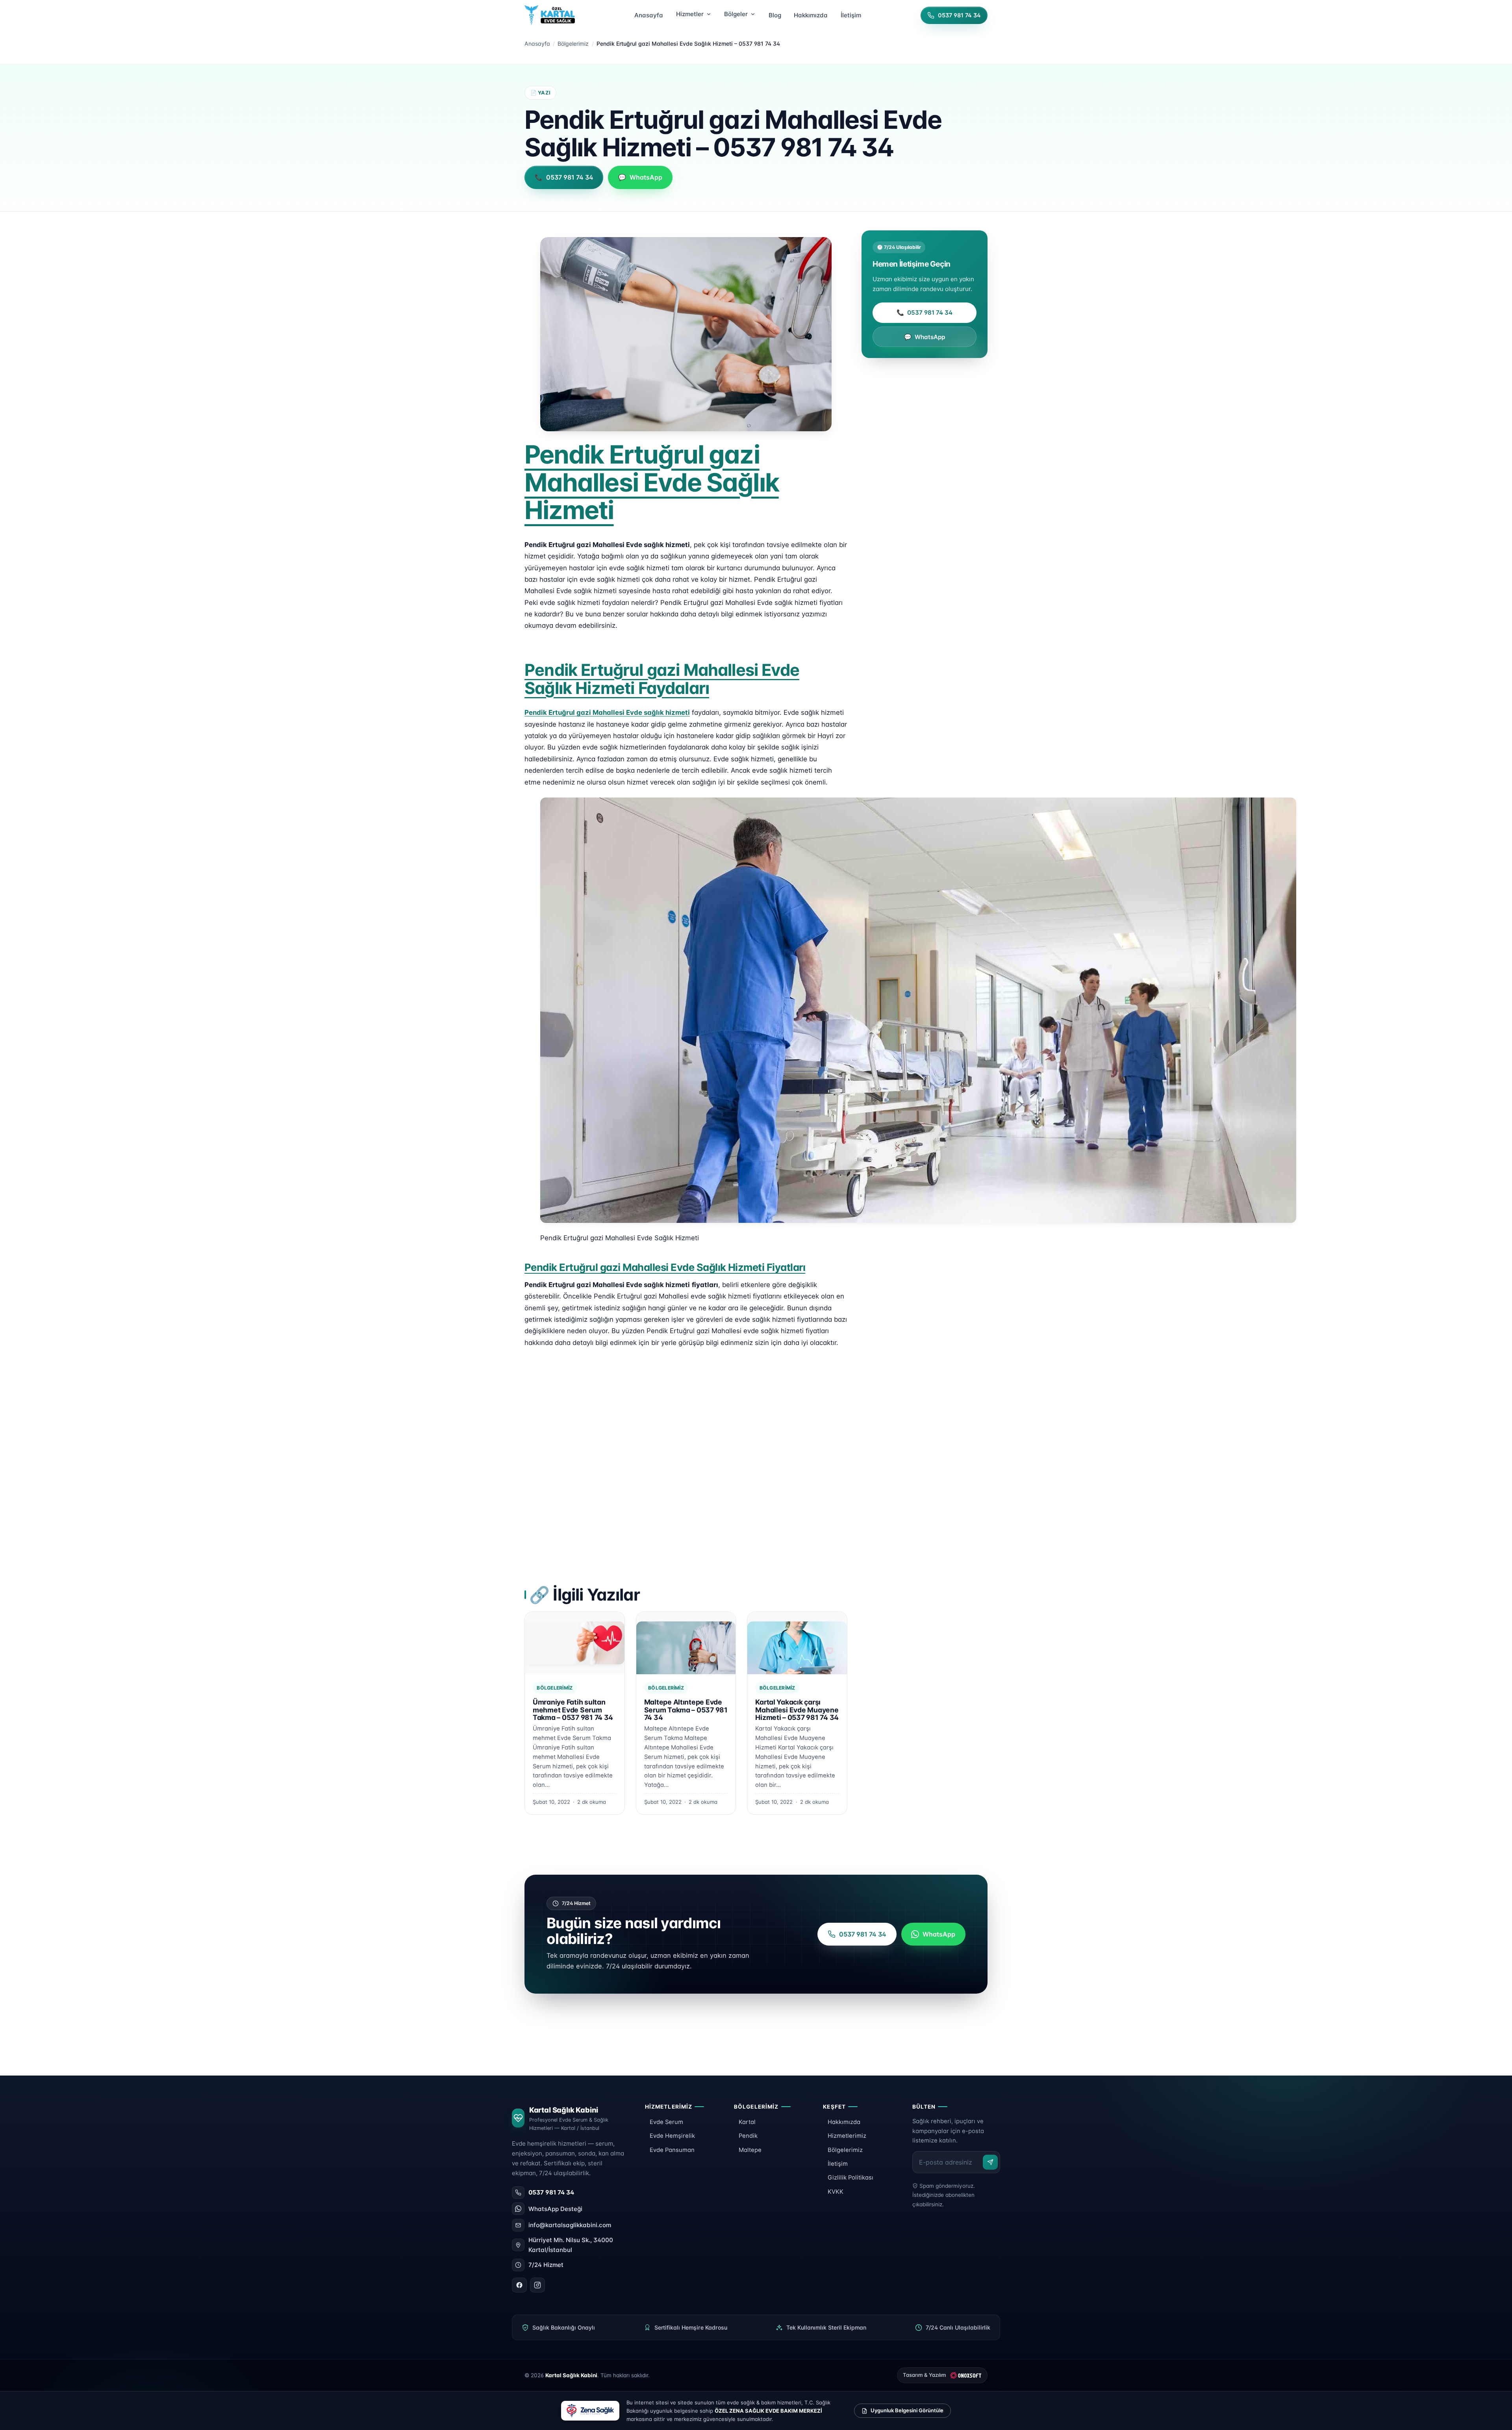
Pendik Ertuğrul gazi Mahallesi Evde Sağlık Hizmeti (652, 482)
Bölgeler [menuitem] (736, 14)
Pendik (748, 2136)
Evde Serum (666, 2122)
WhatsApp (925, 337)
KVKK (836, 2192)
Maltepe (750, 2150)
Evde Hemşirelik (672, 2136)
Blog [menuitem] (775, 15)
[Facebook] (519, 2285)
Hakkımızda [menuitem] (811, 15)
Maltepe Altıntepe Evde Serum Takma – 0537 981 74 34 (686, 1710)
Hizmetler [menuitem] (690, 14)
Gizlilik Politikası (850, 2178)
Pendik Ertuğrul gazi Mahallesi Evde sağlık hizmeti (607, 712)
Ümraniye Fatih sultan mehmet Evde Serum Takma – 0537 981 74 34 (573, 1710)
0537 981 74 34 (925, 313)
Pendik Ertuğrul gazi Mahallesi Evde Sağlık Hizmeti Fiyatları (665, 1267)
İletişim (838, 2164)
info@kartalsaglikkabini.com (570, 2225)
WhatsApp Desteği (555, 2209)
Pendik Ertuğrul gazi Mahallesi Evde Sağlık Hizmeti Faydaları (662, 679)
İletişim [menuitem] (851, 15)
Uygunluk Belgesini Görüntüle (907, 2410)
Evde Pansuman (672, 2150)
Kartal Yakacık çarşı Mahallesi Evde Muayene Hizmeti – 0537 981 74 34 (797, 1710)
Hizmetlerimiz (847, 2136)
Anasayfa (537, 44)
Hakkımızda (844, 2122)
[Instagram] (537, 2285)
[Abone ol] (990, 2162)
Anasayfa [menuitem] (649, 15)
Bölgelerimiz (573, 44)
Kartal (747, 2122)
